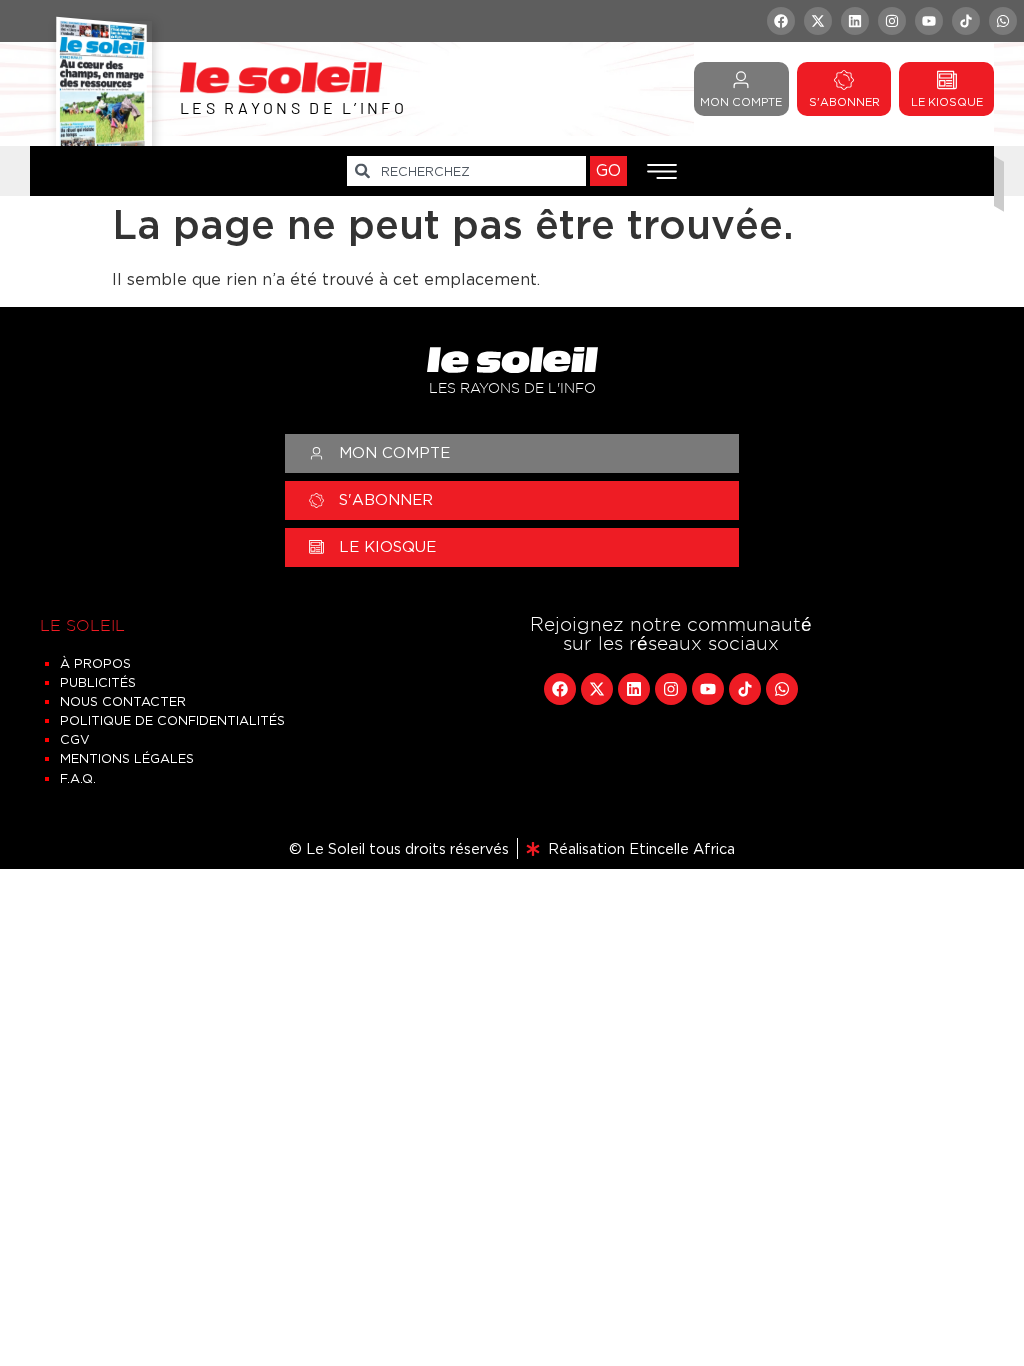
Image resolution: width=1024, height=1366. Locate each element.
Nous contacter (123, 701)
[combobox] (466, 171)
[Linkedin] (855, 21)
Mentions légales (127, 758)
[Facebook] (781, 21)
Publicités (98, 682)
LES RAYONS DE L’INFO (293, 107)
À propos (95, 663)
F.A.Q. (78, 778)
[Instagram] (892, 21)
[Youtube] (929, 21)
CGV (75, 739)
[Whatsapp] (1003, 21)
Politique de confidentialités (172, 720)
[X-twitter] (818, 21)
